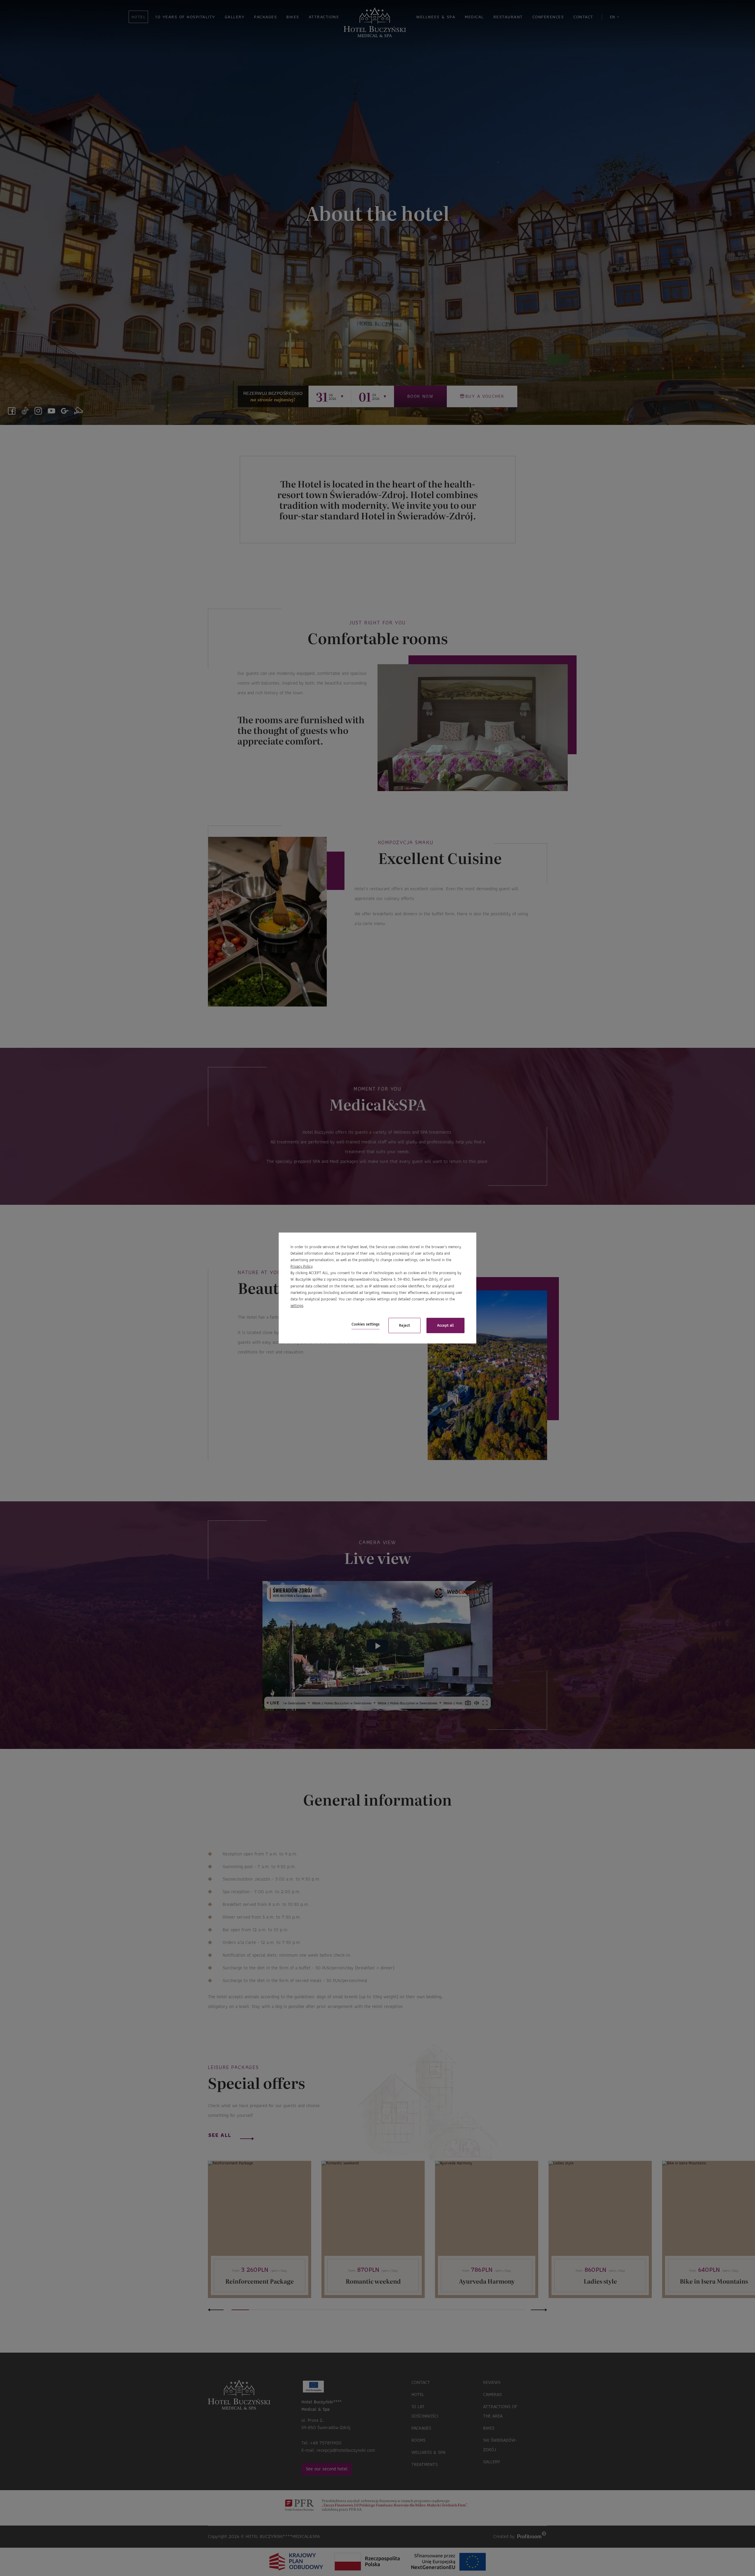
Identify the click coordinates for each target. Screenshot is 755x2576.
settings (297, 1306)
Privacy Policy (302, 1266)
